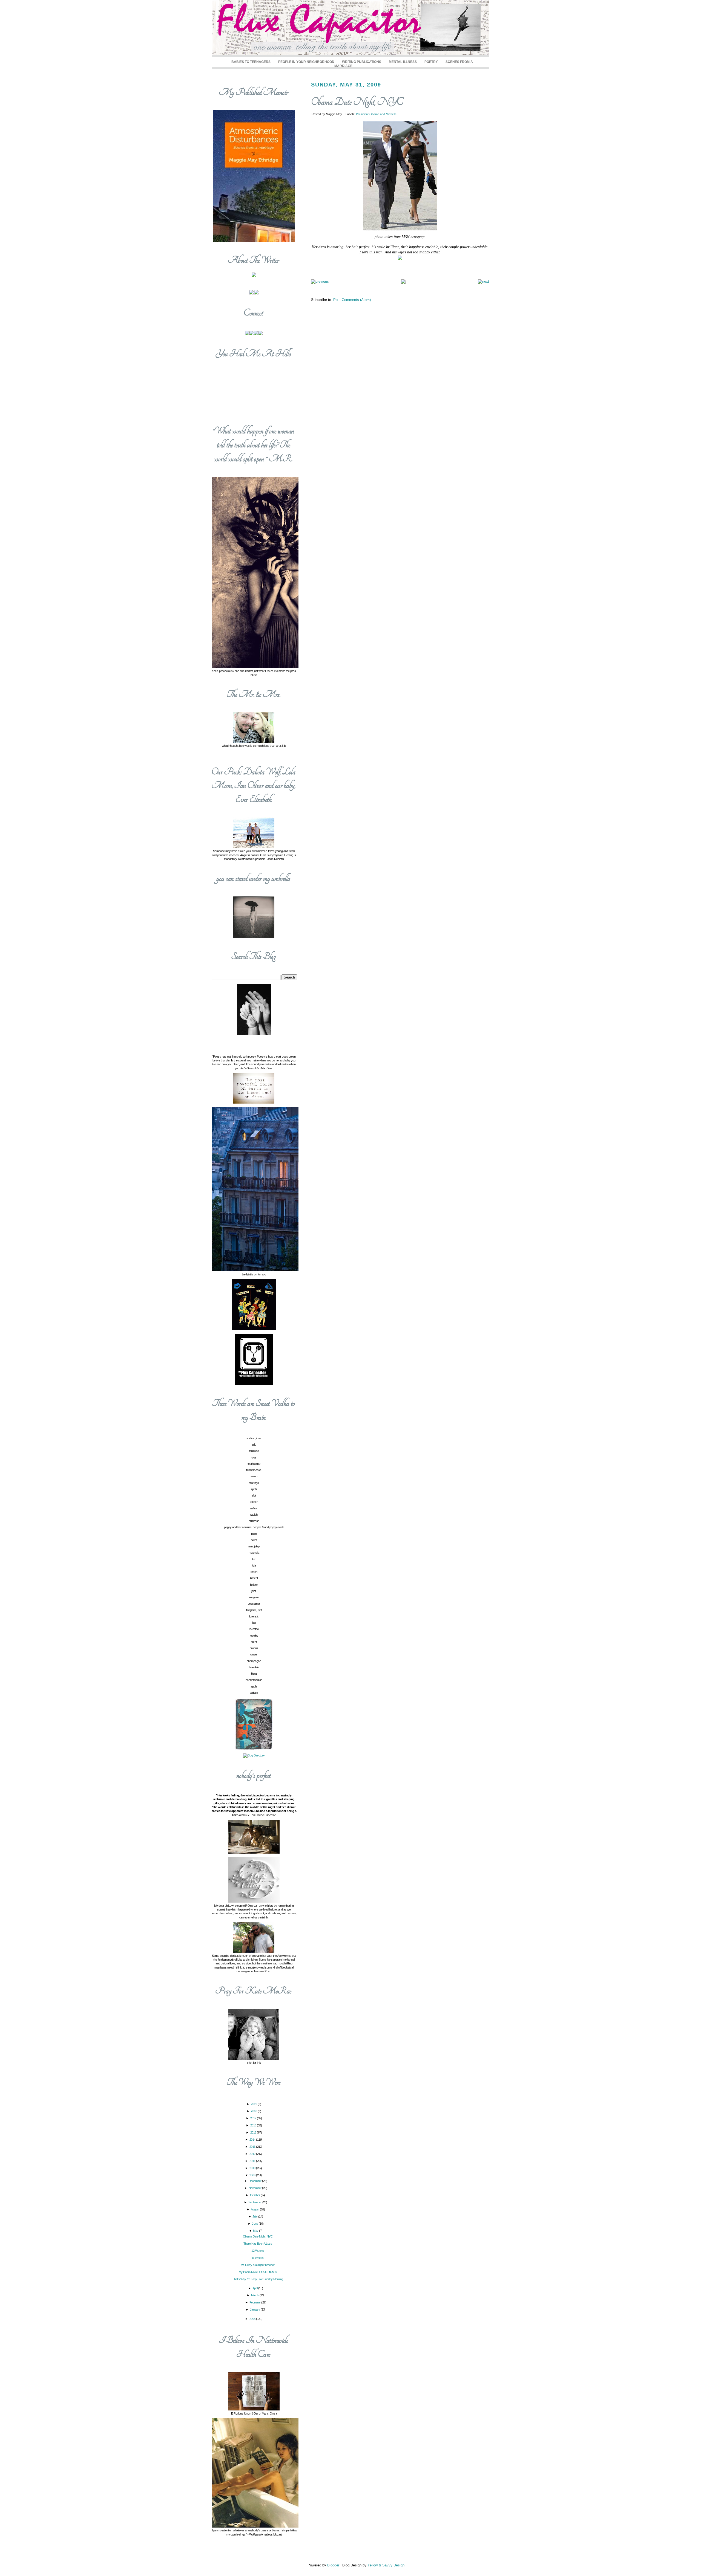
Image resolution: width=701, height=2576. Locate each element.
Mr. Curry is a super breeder (258, 2265)
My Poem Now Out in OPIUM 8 (258, 2272)
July (255, 2216)
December (255, 2181)
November (255, 2188)
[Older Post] (483, 281)
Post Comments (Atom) (352, 300)
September (255, 2202)
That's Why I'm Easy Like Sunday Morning (258, 2279)
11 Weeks (258, 2258)
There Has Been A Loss (258, 2244)
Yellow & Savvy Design (386, 2565)
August (255, 2209)
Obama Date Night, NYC (357, 102)
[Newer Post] (320, 281)
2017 (254, 2118)
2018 (254, 2111)
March (255, 2295)
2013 (253, 2147)
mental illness (403, 62)
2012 (253, 2154)
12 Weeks (258, 2251)
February (255, 2302)
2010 (253, 2168)
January (255, 2309)
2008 (253, 2319)
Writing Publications (362, 62)
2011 (253, 2161)
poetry (431, 62)
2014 (253, 2140)
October (255, 2195)
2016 (254, 2125)
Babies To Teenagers (251, 62)
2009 (253, 2175)
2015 (254, 2132)
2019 (254, 2104)
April (255, 2288)
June (255, 2224)
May (256, 2231)
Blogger (333, 2565)
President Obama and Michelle (376, 114)
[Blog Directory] (254, 1755)
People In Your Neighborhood (306, 62)
